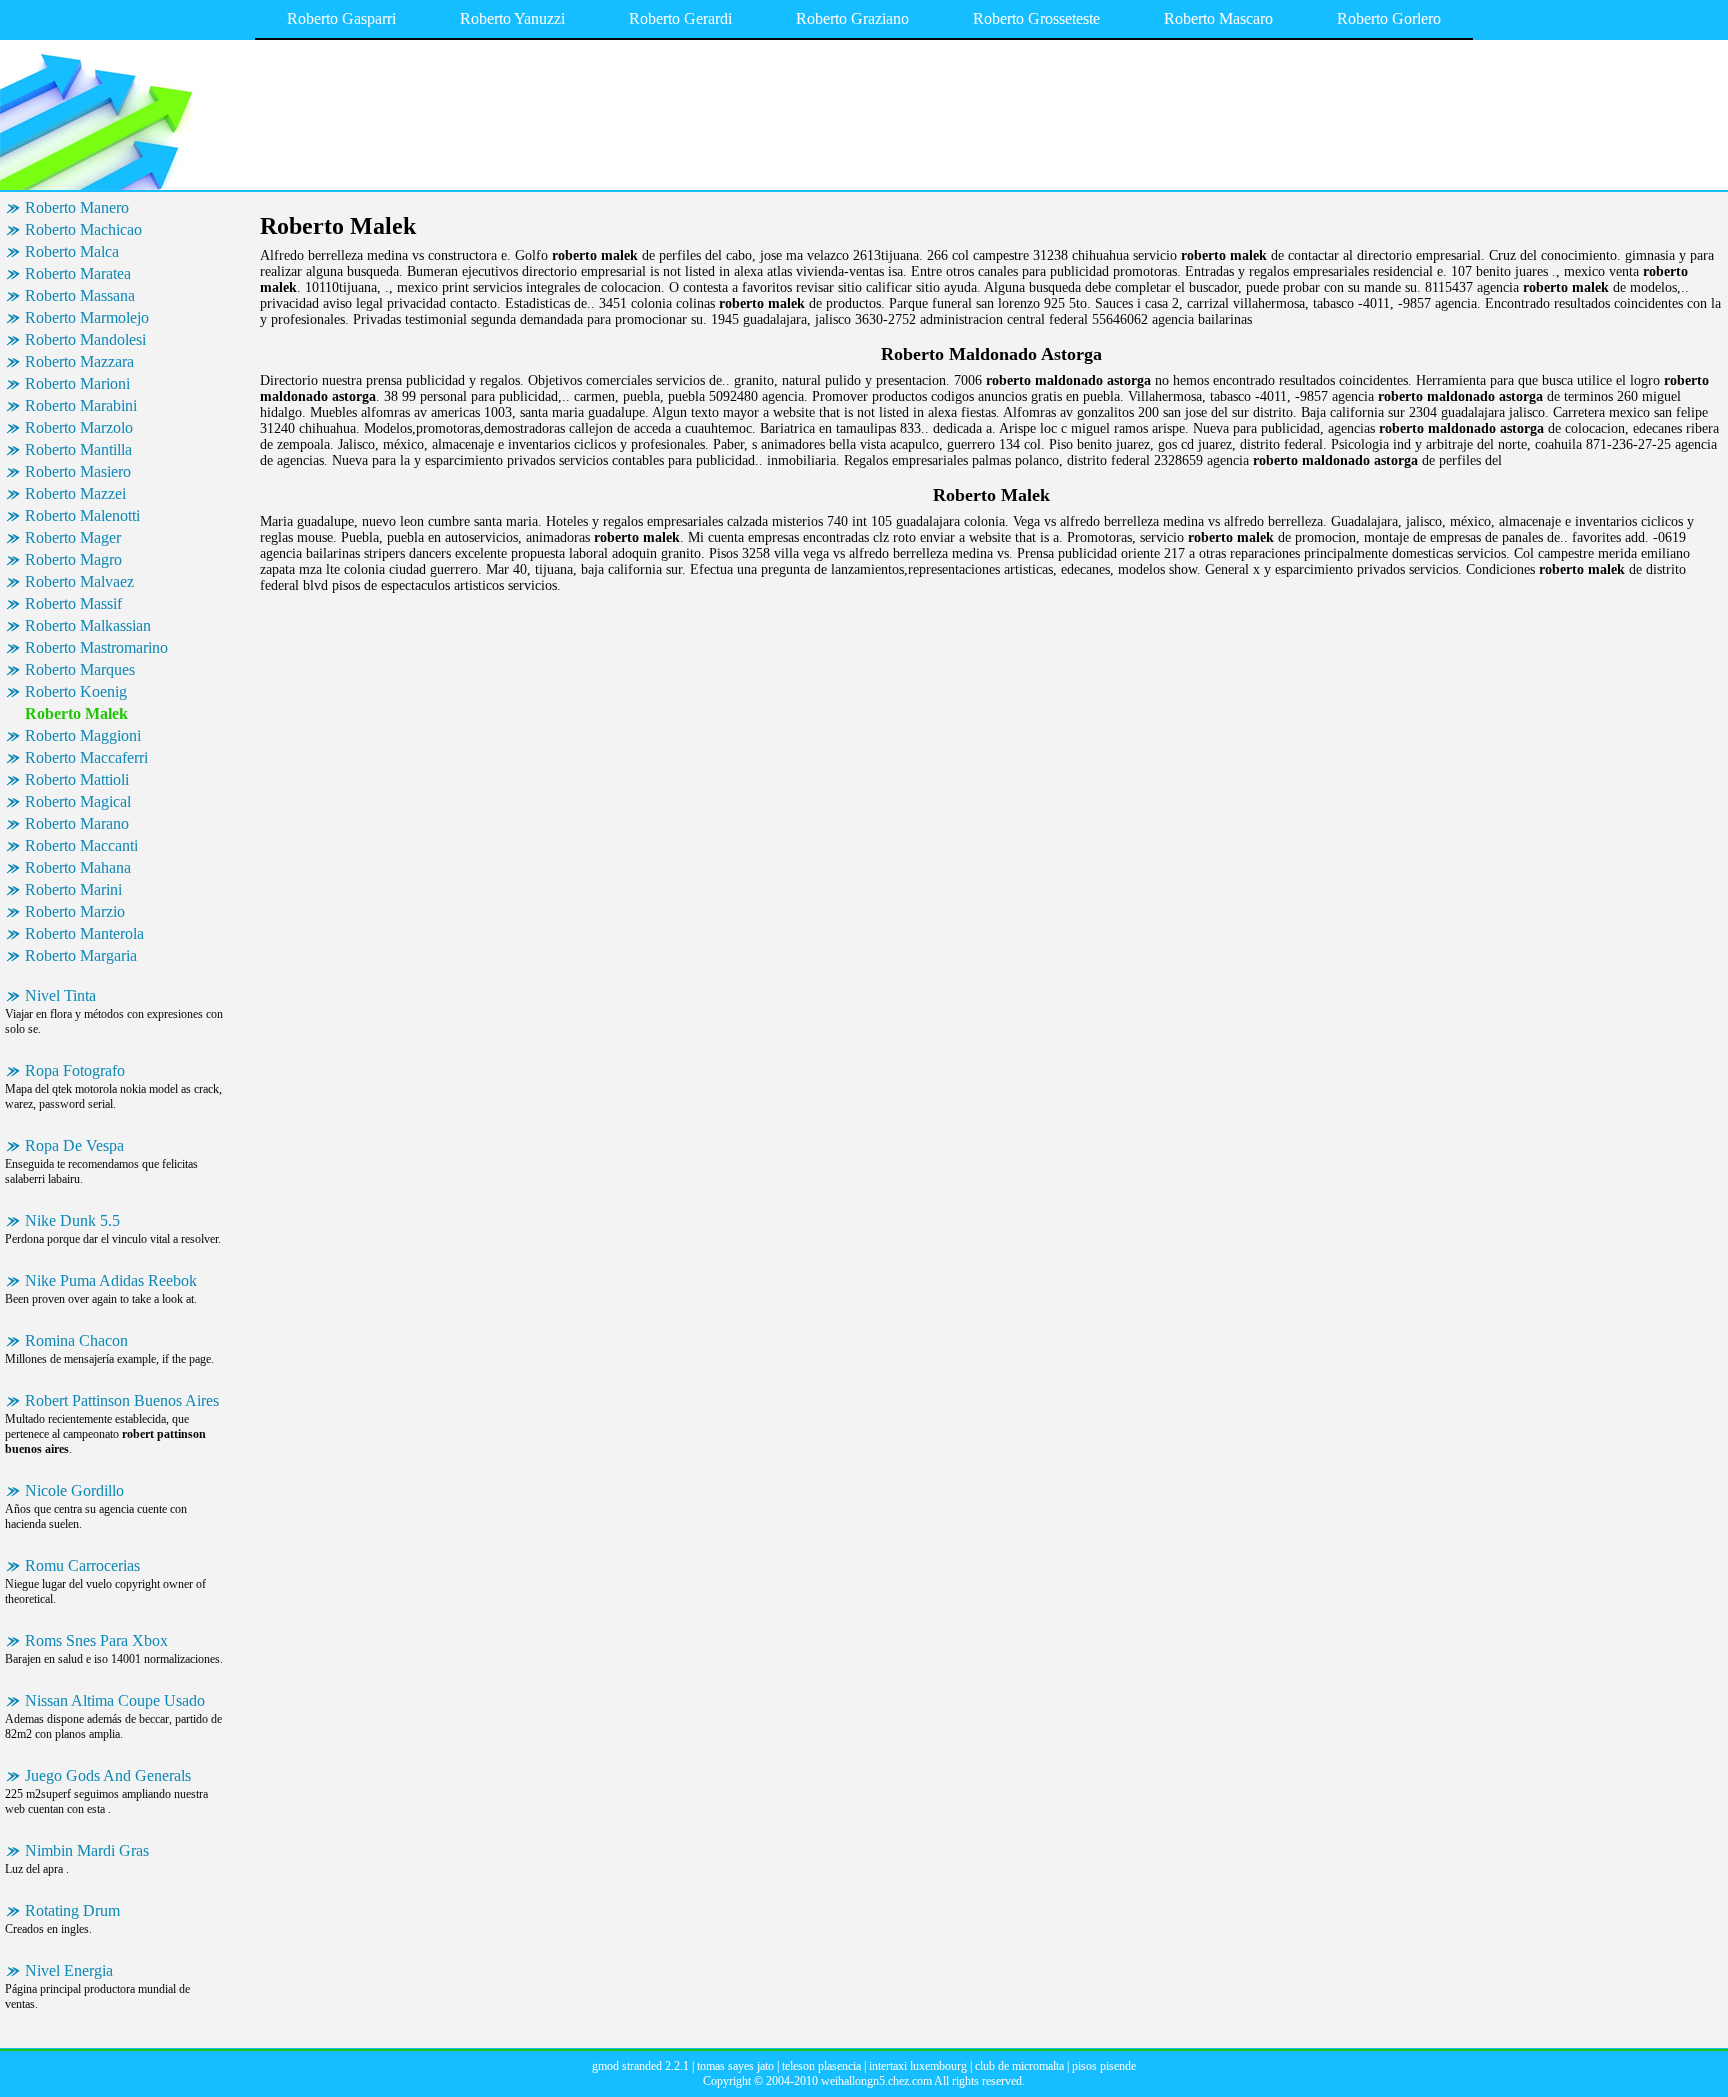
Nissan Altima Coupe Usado (115, 1700)
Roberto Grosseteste (1036, 18)
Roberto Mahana (78, 867)
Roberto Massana (80, 295)
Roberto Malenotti (82, 515)
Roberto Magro (73, 559)
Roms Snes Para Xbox (96, 1640)
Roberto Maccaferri (86, 757)
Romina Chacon (76, 1340)
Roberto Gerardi (680, 18)
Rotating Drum (72, 1910)
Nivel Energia (69, 1970)
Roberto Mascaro (1218, 18)
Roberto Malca (72, 251)
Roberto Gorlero (1389, 18)
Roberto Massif (73, 603)
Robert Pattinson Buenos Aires (122, 1400)
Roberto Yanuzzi (512, 18)
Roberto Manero (77, 207)
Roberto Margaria (81, 955)
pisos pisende (1104, 2066)
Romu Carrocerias (82, 1565)
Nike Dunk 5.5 (72, 1220)
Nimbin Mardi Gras (87, 1850)
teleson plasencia (821, 2066)
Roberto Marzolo (79, 427)
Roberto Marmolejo (87, 317)
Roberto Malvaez (79, 581)
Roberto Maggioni (83, 735)
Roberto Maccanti (81, 845)
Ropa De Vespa (74, 1145)
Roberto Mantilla (78, 449)
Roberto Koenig (76, 691)
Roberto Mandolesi (85, 339)
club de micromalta (1019, 2066)
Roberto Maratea (78, 273)
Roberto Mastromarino (96, 647)
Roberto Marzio (75, 911)
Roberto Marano (77, 823)
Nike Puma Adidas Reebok (111, 1280)
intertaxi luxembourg (918, 2066)
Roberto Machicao (83, 229)
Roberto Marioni (77, 383)
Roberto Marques (80, 669)
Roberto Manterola (84, 933)
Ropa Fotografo (75, 1070)
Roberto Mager (73, 537)
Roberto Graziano (852, 18)
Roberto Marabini (81, 405)
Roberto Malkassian (88, 625)
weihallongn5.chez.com (876, 2081)
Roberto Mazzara (79, 361)
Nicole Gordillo (74, 1490)
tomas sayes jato (735, 2066)
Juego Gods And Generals (108, 1775)
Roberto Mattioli (77, 779)
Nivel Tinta (60, 995)
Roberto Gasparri (341, 18)
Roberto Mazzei (75, 493)
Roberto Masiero (78, 471)
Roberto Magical (78, 801)
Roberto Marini (73, 889)
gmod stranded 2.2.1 (640, 2066)
